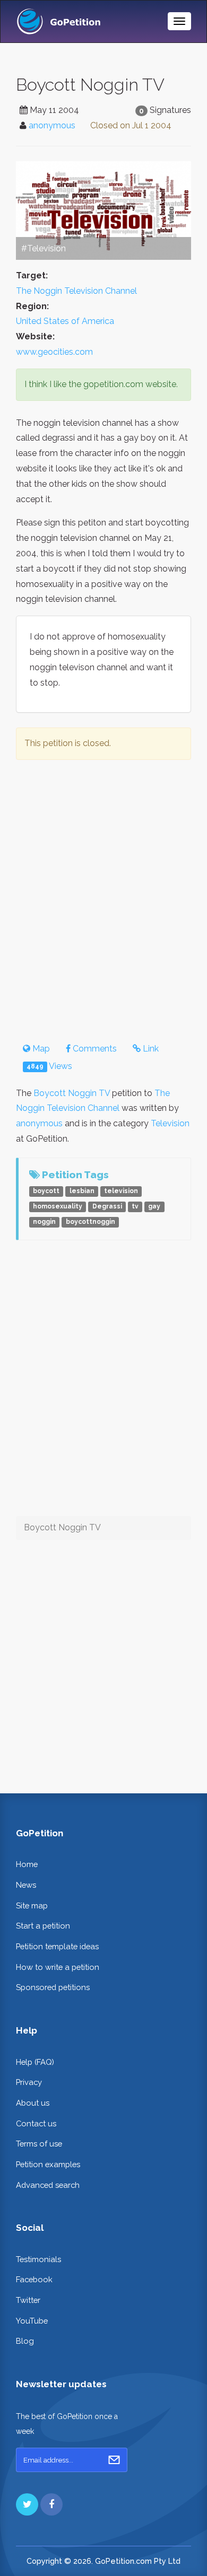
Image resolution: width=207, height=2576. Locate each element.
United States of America (65, 321)
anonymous (52, 125)
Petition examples (48, 2164)
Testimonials (38, 2259)
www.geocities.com (54, 352)
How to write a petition (58, 1967)
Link (150, 1049)
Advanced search (48, 2185)
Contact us (36, 2123)
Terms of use (39, 2144)
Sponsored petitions (53, 1987)
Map (40, 1049)
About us (33, 2103)
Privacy (29, 2082)
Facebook (34, 2279)
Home (27, 1864)
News (26, 1885)
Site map (32, 1905)
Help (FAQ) (35, 2062)
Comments (94, 1049)
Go (114, 2460)
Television (170, 1123)
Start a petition (43, 1926)
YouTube (32, 2321)
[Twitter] (27, 2504)
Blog (25, 2341)
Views (49, 1066)
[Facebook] (51, 2504)
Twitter (28, 2300)
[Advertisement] (103, 899)
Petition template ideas (57, 1946)
